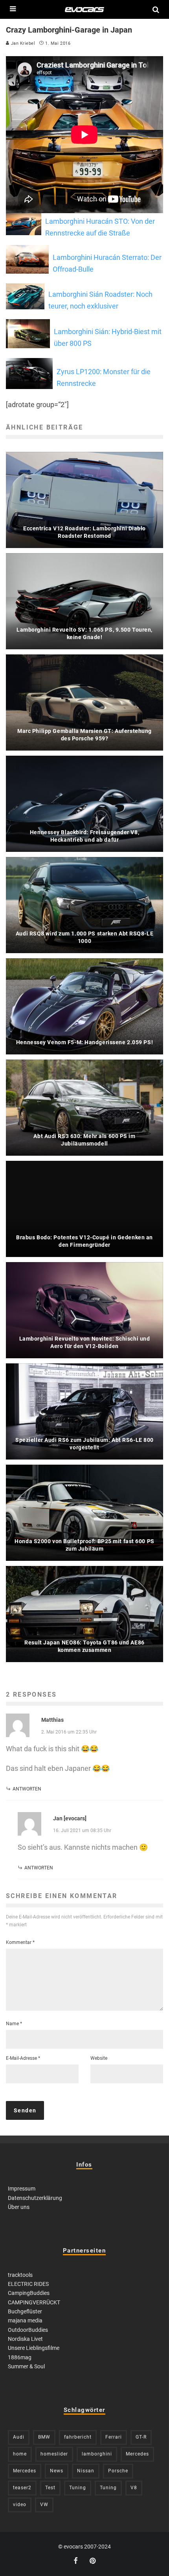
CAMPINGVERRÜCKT (34, 2302)
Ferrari (114, 2437)
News (57, 2471)
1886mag (20, 2357)
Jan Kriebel (22, 43)
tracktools (20, 2275)
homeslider (54, 2454)
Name (14, 2024)
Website (99, 2058)
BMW (44, 2437)
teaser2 (22, 2488)
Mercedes (137, 2454)
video (20, 2505)
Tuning (78, 2488)
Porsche (118, 2471)
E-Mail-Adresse (23, 2058)
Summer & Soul (26, 2366)
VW (44, 2505)
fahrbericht (78, 2437)
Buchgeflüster (25, 2311)
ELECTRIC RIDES (28, 2284)
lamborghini (97, 2454)
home (20, 2454)
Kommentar (20, 1942)
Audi (19, 2437)
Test (50, 2488)
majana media (25, 2320)
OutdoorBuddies (28, 2330)
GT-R (141, 2437)
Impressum (22, 2189)
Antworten (27, 1789)
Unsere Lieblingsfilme (34, 2348)
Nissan (86, 2471)
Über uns (19, 2207)
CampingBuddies (29, 2293)
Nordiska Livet (25, 2339)
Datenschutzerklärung (35, 2198)
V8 (134, 2488)
